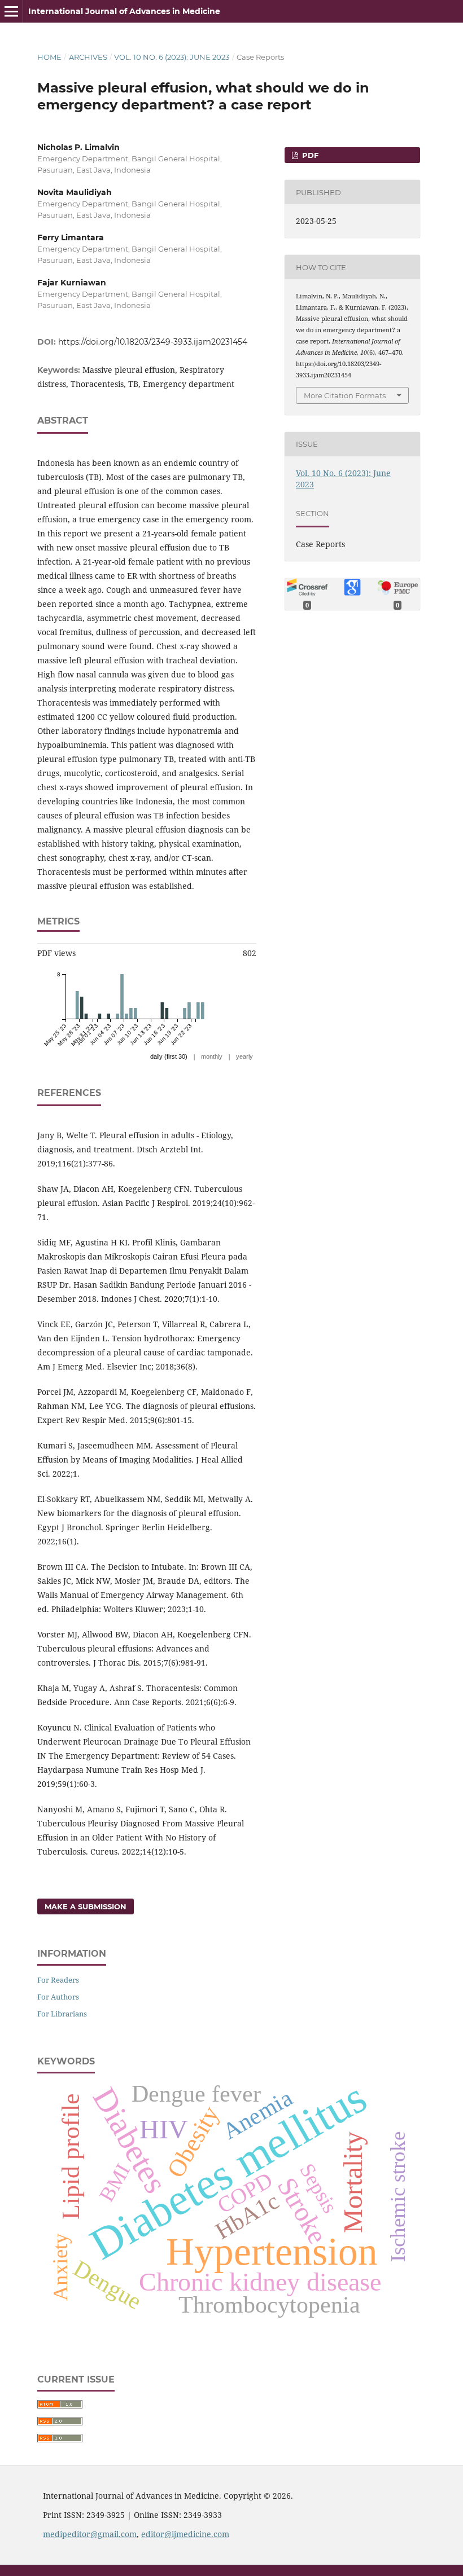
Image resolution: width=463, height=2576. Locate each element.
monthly (212, 1056)
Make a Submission (86, 1906)
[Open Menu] (11, 11)
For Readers (58, 1980)
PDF (309, 155)
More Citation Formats (345, 395)
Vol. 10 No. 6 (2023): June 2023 (172, 57)
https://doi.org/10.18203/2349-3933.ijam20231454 (153, 342)
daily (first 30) (169, 1056)
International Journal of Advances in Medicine (124, 11)
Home (49, 57)
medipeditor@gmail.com (90, 2534)
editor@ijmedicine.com (185, 2534)
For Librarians (62, 2014)
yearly (244, 1056)
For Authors (58, 1997)
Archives (88, 57)
